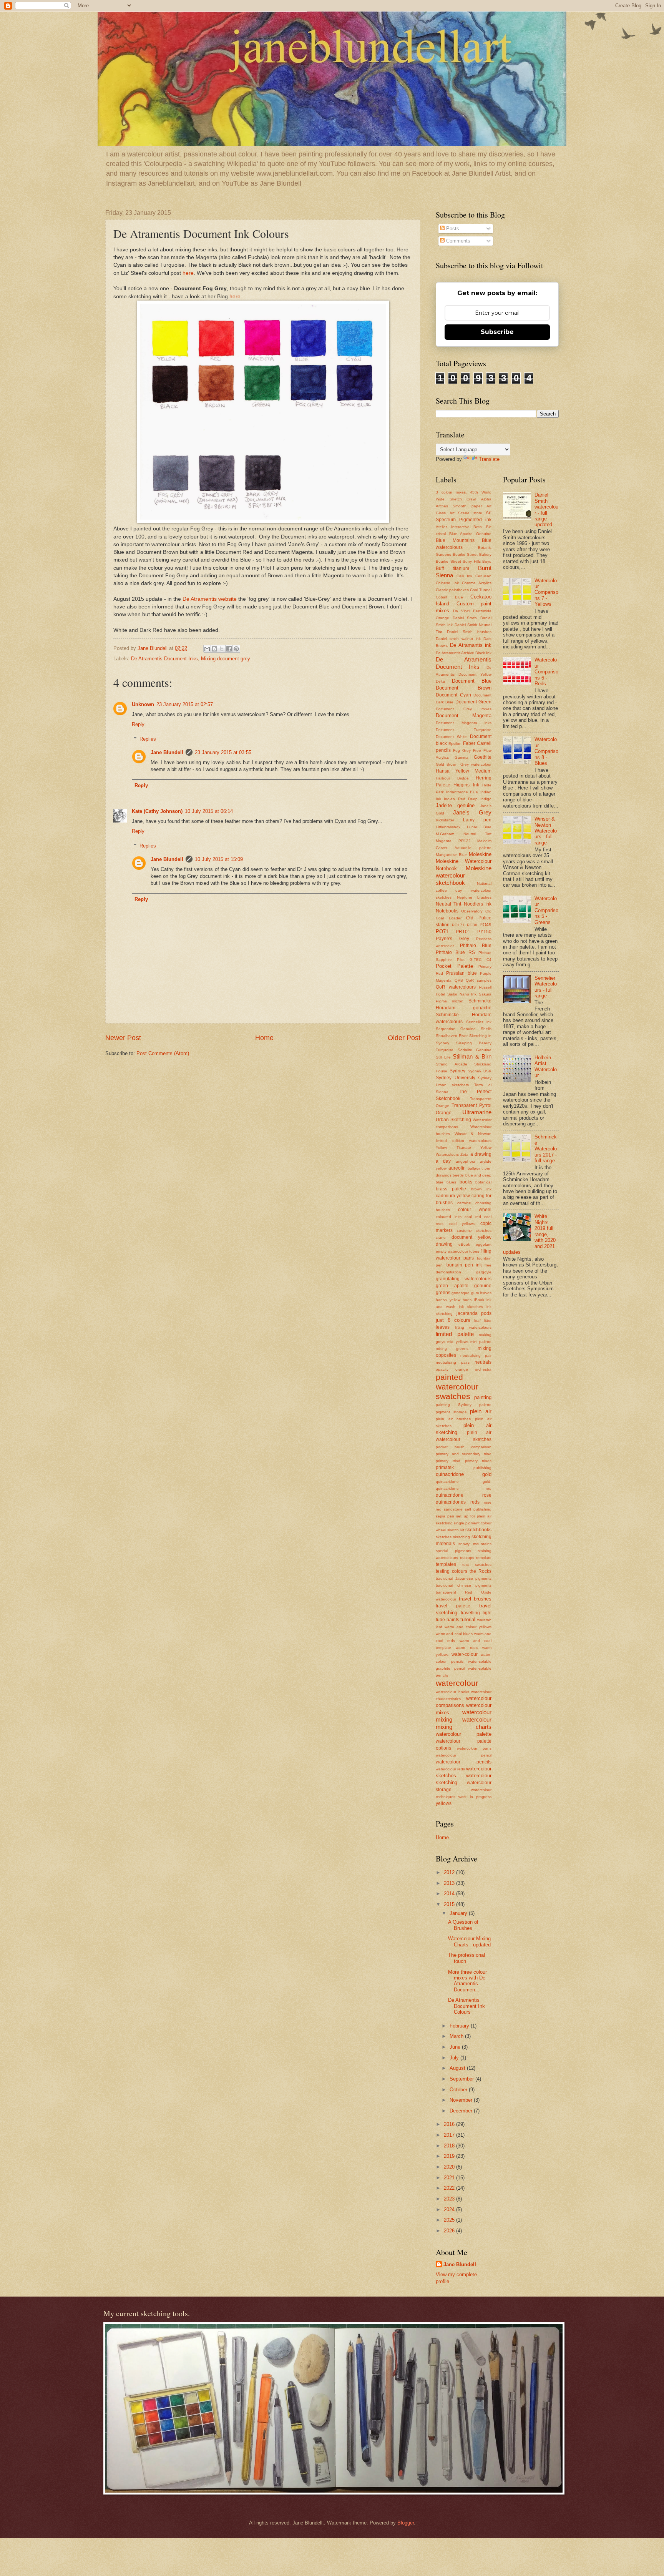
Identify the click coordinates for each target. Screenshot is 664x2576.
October (459, 2090)
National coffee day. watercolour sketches (464, 890)
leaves (443, 1327)
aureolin (457, 1168)
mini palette (481, 1342)
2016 (450, 2124)
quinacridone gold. (464, 1482)
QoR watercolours (456, 987)
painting (483, 1397)
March (457, 2036)
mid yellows (458, 1342)
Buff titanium (452, 568)
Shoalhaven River (452, 1036)
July (455, 2058)
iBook (479, 1300)
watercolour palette (464, 1734)
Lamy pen (477, 820)
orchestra (483, 1369)
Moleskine (480, 854)
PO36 (472, 925)
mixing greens (452, 1349)
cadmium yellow (453, 1196)
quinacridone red (464, 1488)
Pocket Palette (454, 966)
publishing (482, 1468)
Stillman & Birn (472, 1056)
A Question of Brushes (463, 1925)
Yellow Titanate (453, 1148)
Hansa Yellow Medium (464, 771)
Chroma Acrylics (477, 583)
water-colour (465, 1654)
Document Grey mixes (464, 709)
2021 (450, 2178)
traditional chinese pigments (464, 1585)
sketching (461, 1537)
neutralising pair (476, 1355)
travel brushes (475, 1599)
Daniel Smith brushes (469, 632)
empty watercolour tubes (457, 1251)
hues (467, 1300)
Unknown (143, 704)
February (460, 2026)
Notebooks (447, 911)
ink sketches (471, 1307)
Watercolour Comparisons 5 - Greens (546, 910)
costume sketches (474, 1231)
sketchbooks (478, 1530)
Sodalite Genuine (475, 1050)
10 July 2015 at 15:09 (219, 859)
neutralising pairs (453, 1362)
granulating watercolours (464, 1279)
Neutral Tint (448, 904)
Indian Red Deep (461, 799)
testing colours (452, 1571)
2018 (450, 2146)
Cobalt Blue (449, 597)
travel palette (453, 1606)
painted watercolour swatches (457, 1386)
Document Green (473, 702)
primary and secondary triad (464, 1454)
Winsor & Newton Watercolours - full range (546, 831)
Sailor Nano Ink (462, 994)
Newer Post (123, 1038)
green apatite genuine (464, 1286)
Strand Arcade (452, 1064)
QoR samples (479, 980)
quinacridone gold (464, 1474)
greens (443, 1293)
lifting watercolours (473, 1327)
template (484, 1558)
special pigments (453, 1551)
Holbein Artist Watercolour (546, 1066)
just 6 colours (453, 1320)
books (466, 1182)
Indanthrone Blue (462, 792)
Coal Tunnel (481, 590)
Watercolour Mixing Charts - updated (469, 1941)
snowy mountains (475, 1544)
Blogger (406, 2523)
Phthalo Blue (476, 946)
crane (441, 1237)
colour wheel (475, 1210)
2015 (450, 1904)
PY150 (484, 932)
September (462, 2079)
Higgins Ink (466, 785)
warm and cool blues (454, 1634)
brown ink (481, 1189)
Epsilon (455, 744)
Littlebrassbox (448, 827)
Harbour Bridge (452, 778)
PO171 (458, 925)
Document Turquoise (464, 730)
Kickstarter (445, 820)
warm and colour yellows (468, 1627)
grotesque (461, 1293)
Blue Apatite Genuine (470, 534)
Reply (138, 724)
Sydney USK (480, 1071)
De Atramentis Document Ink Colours (466, 2006)
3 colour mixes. (451, 492)
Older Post (404, 1038)
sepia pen (445, 1516)
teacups (467, 1558)
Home (264, 1038)
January (459, 1913)
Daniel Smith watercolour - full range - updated (546, 510)
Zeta (464, 1154)
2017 (450, 2135)
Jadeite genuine (455, 805)
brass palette (451, 1189)
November (462, 2100)
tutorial (468, 1620)
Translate (489, 459)
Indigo (486, 799)
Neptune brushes (474, 897)
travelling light (476, 1613)
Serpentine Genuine (456, 1029)
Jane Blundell (167, 752)
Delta (440, 681)
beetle (458, 1175)
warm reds (466, 1648)
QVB (459, 980)
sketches (444, 1537)
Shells (486, 1029)
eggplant (484, 1244)
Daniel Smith (465, 618)
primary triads (478, 1461)
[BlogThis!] (214, 649)
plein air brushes (453, 1419)
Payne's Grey (452, 939)
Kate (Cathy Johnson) (157, 811)
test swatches (477, 1565)
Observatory (472, 911)
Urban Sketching (453, 1120)
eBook (464, 1244)
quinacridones (451, 1502)
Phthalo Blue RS (455, 952)
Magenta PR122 (453, 841)
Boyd (487, 561)
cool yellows (462, 1224)
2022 (450, 2188)
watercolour (457, 1683)
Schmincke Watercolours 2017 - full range (546, 1149)
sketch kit (456, 1530)
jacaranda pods (474, 1313)
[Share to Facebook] (229, 649)
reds (475, 1502)
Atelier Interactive (453, 527)
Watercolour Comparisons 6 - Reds (546, 672)
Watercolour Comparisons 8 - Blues (546, 751)
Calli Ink (464, 576)
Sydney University (456, 1078)
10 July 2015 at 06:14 (209, 811)
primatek (445, 1467)
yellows (444, 1803)
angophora (466, 1161)
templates (446, 1564)
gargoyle (484, 1272)
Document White (451, 737)
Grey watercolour (476, 764)
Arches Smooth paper (459, 506)
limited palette (455, 1334)
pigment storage (451, 1412)
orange (462, 1369)
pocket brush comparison (464, 1447)
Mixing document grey (226, 659)
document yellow (471, 1237)
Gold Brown (447, 764)
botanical (483, 1182)
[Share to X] (222, 649)
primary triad (448, 1461)
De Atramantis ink (471, 645)
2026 (450, 2231)
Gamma (461, 757)
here (188, 273)
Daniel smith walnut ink (458, 639)
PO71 (442, 932)
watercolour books (452, 1692)
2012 (450, 1872)
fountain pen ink (464, 1265)
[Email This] (207, 649)
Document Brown (464, 688)
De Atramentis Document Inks (164, 659)
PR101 (463, 932)
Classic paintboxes (452, 590)
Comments (457, 241)
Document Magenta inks (464, 723)
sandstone (453, 1509)
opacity (442, 1369)
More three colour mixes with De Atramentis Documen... (467, 1981)
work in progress (475, 1797)
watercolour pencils (464, 1762)
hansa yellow (448, 1300)
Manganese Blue (451, 855)
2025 (450, 2220)
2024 (450, 2210)
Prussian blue (461, 973)
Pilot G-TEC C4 (474, 960)
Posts (452, 229)
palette (485, 1405)
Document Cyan (453, 695)
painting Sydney (454, 1405)
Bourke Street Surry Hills (458, 561)
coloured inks (449, 1217)
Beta (478, 527)
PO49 (486, 925)
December (462, 2111)
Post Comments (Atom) (163, 1053)
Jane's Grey (472, 812)
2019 (450, 2156)
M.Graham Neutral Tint (464, 834)
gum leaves (481, 1293)
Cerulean (483, 576)
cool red (473, 1217)
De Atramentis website (210, 599)
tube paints (447, 1620)
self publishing (478, 1509)
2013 (450, 1883)
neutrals (483, 1362)
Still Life (443, 1057)
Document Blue (472, 681)
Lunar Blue (479, 827)
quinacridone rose (464, 1495)
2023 (450, 2199)
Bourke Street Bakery (472, 554)
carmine (464, 1203)
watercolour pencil (464, 1755)
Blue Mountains (455, 540)
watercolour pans (474, 1748)
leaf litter (483, 1320)
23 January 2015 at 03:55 (223, 752)
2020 (450, 2167)
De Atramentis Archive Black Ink (464, 653)
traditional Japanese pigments (464, 1578)
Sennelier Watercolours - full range (546, 987)
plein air (481, 1411)
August (458, 2068)
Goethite (483, 757)
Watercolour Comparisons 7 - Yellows (546, 592)
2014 (450, 1894)
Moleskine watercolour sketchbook (464, 875)
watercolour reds (450, 1769)
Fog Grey (462, 750)
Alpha (486, 499)
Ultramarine (477, 1112)
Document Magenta (464, 715)
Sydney (457, 1071)
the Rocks (481, 1571)
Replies (148, 739)
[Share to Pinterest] (236, 649)
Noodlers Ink (478, 904)
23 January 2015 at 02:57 (185, 704)
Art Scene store (466, 513)
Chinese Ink (447, 583)
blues (451, 1182)
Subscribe (497, 332)
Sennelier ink (479, 1022)
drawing (444, 1244)
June (456, 2047)
